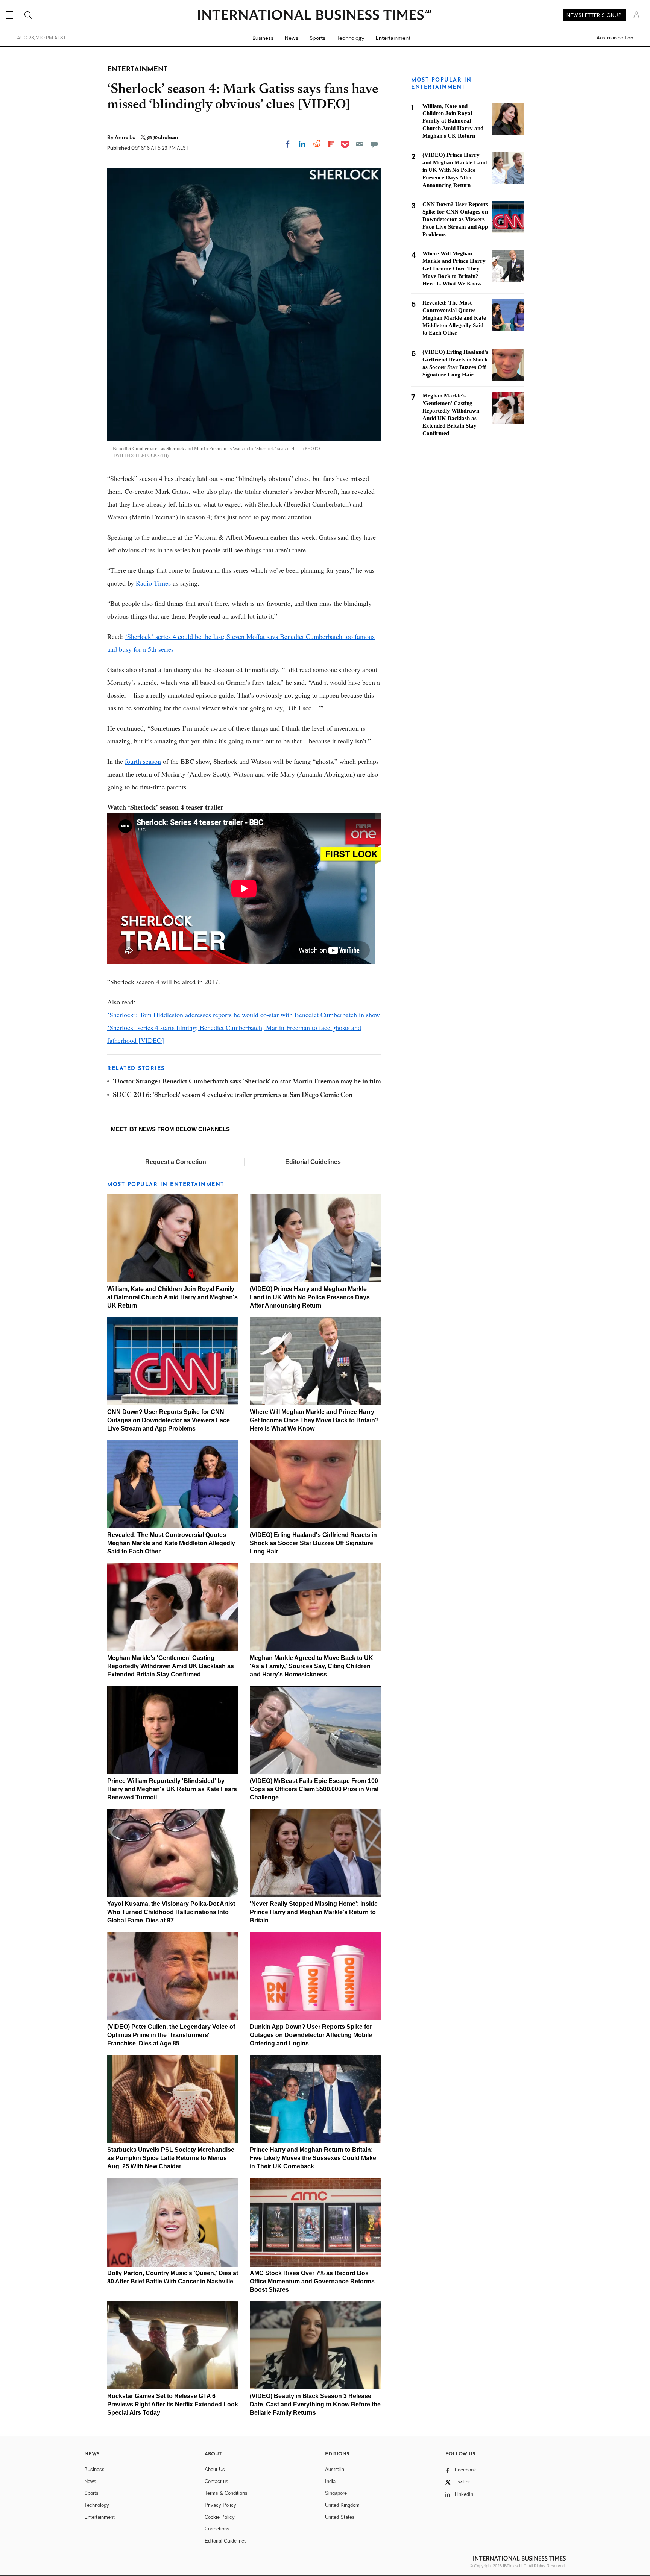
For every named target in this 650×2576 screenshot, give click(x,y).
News (292, 38)
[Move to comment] (374, 144)
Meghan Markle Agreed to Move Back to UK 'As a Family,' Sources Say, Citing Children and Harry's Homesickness (311, 1666)
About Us (215, 2469)
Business (263, 38)
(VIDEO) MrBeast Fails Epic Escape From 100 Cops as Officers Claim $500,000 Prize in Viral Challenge (314, 1789)
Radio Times (153, 583)
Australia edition (615, 38)
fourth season (143, 761)
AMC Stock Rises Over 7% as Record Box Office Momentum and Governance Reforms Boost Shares (312, 2281)
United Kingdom (342, 2505)
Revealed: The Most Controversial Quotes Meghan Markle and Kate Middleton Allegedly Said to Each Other (171, 1543)
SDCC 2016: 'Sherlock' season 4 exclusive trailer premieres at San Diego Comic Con (233, 1095)
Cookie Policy (220, 2517)
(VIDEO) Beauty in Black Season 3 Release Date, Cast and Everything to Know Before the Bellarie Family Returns (315, 2404)
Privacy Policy (220, 2505)
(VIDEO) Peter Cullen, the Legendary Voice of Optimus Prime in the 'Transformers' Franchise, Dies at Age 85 (171, 2035)
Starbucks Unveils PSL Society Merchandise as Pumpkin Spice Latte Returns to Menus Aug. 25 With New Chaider (171, 2158)
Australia (335, 2469)
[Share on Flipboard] (331, 144)
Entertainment (393, 38)
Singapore (336, 2493)
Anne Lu (126, 137)
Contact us (216, 2481)
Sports (317, 38)
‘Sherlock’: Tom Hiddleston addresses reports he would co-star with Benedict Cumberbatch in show (244, 1015)
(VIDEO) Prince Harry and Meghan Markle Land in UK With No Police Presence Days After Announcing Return (310, 1297)
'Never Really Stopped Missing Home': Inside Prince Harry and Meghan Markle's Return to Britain (314, 1912)
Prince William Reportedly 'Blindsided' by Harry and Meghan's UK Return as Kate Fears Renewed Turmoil (172, 1789)
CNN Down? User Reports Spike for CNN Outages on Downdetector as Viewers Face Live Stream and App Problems (169, 1420)
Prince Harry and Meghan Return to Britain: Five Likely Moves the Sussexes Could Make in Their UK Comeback (313, 2158)
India (330, 2481)
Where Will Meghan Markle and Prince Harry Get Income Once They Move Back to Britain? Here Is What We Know (314, 1420)
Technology (351, 38)
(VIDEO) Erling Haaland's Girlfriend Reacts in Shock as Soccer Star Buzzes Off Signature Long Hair (313, 1543)
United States (340, 2517)
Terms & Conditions (226, 2493)
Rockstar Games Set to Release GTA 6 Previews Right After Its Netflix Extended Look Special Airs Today (173, 2404)
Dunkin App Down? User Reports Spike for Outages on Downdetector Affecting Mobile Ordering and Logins (311, 2035)
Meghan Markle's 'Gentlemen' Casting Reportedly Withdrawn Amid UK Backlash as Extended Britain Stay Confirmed (171, 1666)
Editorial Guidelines (313, 1162)
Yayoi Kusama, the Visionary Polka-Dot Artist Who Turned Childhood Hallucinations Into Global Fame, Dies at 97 (171, 1912)
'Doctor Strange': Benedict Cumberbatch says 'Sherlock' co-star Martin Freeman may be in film (247, 1082)
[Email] (360, 144)
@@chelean (162, 137)
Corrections (217, 2529)
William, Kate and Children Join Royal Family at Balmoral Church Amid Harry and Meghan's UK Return (172, 1297)
